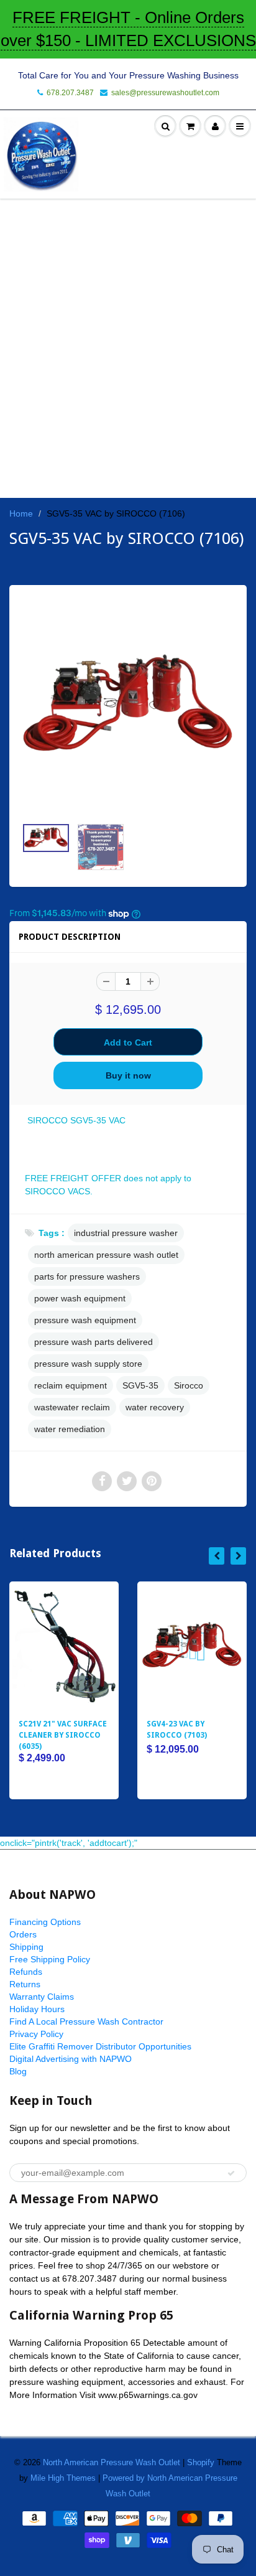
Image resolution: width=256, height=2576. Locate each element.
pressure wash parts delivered (94, 1342)
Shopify (201, 2462)
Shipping (26, 1947)
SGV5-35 (140, 1385)
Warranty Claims (42, 1997)
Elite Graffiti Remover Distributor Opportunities (100, 2046)
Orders (23, 1934)
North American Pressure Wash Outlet (112, 2462)
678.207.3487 (70, 93)
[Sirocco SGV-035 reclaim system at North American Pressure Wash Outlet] (128, 707)
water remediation (70, 1429)
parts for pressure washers (87, 1276)
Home (21, 513)
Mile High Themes (63, 2478)
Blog (18, 2071)
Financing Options (45, 1922)
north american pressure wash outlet (106, 1255)
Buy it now (128, 1075)
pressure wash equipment (85, 1320)
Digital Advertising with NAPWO (71, 2059)
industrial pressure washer (126, 1233)
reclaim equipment (71, 1385)
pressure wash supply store (88, 1364)
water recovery (155, 1407)
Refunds (26, 1972)
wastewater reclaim (72, 1407)
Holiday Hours (37, 2009)
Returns (25, 1984)
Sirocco (189, 1385)
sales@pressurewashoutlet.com (165, 93)
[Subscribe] (231, 2173)
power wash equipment (80, 1298)
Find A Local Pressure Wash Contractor (86, 2021)
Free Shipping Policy (50, 1959)
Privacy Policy (36, 2034)
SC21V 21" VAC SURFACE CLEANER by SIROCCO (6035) (63, 1735)
